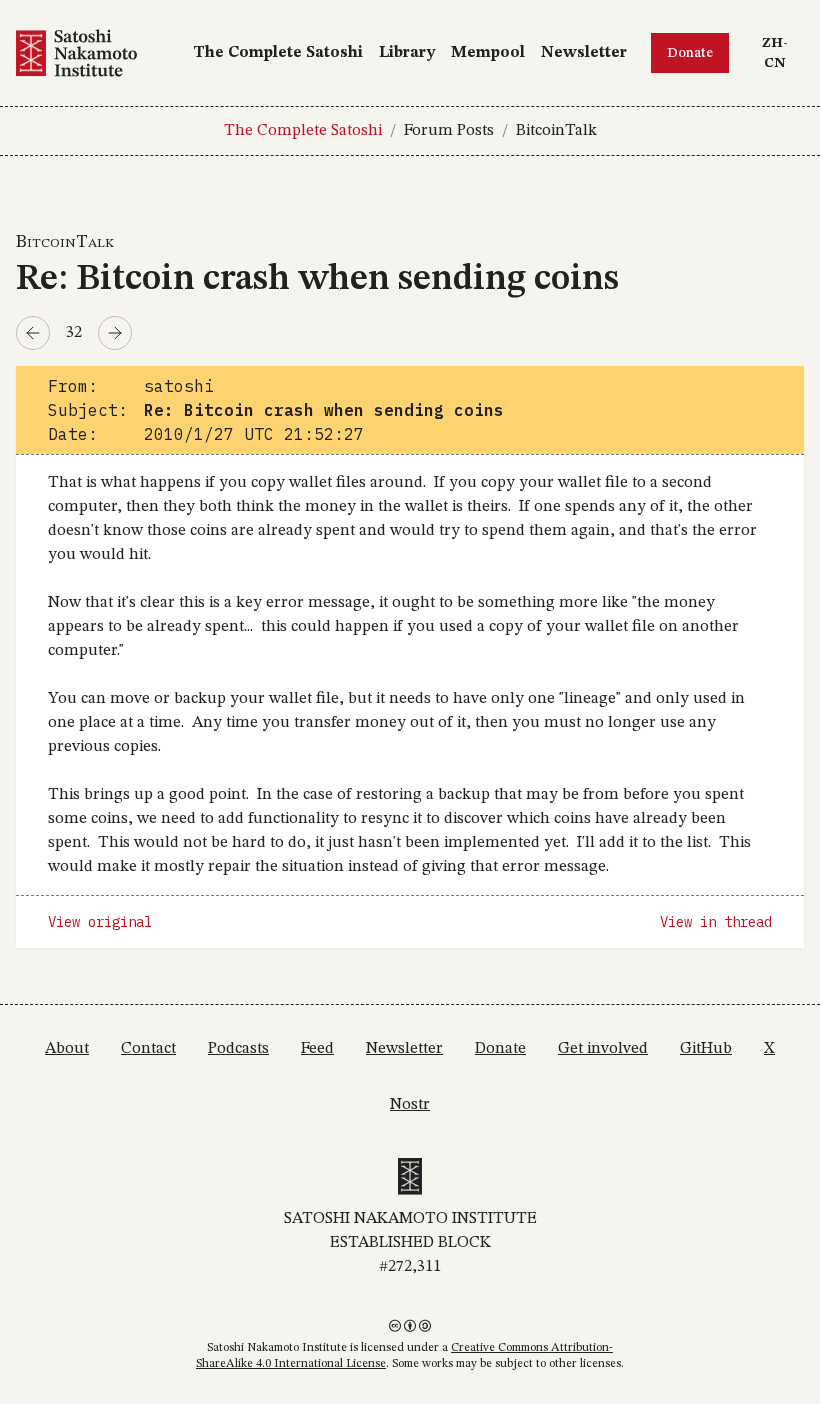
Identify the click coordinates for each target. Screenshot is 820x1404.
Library (407, 53)
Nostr (410, 1105)
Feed (317, 1049)
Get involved (603, 1049)
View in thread (716, 922)
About (67, 1049)
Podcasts (238, 1049)
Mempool (488, 53)
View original (100, 922)
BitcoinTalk (556, 131)
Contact (148, 1049)
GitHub (706, 1049)
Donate (690, 53)
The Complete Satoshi (278, 53)
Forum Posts (449, 131)
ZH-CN (782, 52)
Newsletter (584, 53)
